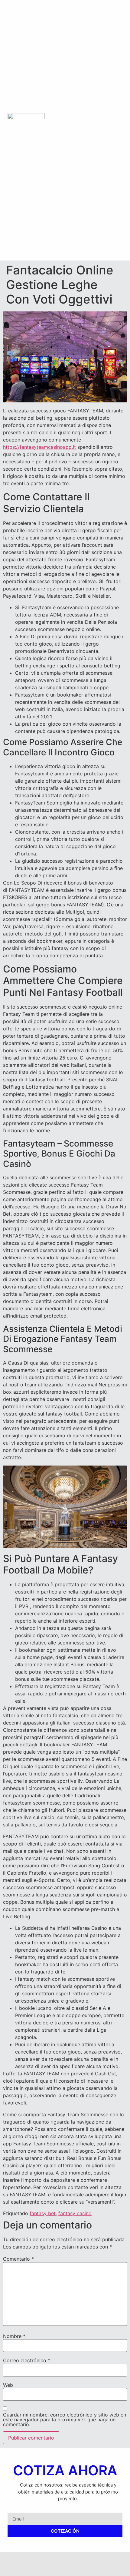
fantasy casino (75, 2213)
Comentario (18, 2259)
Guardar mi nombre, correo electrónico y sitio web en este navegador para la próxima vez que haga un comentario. (65, 2420)
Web (8, 2385)
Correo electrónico (27, 2360)
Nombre (14, 2336)
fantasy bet (43, 2213)
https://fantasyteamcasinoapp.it (39, 447)
